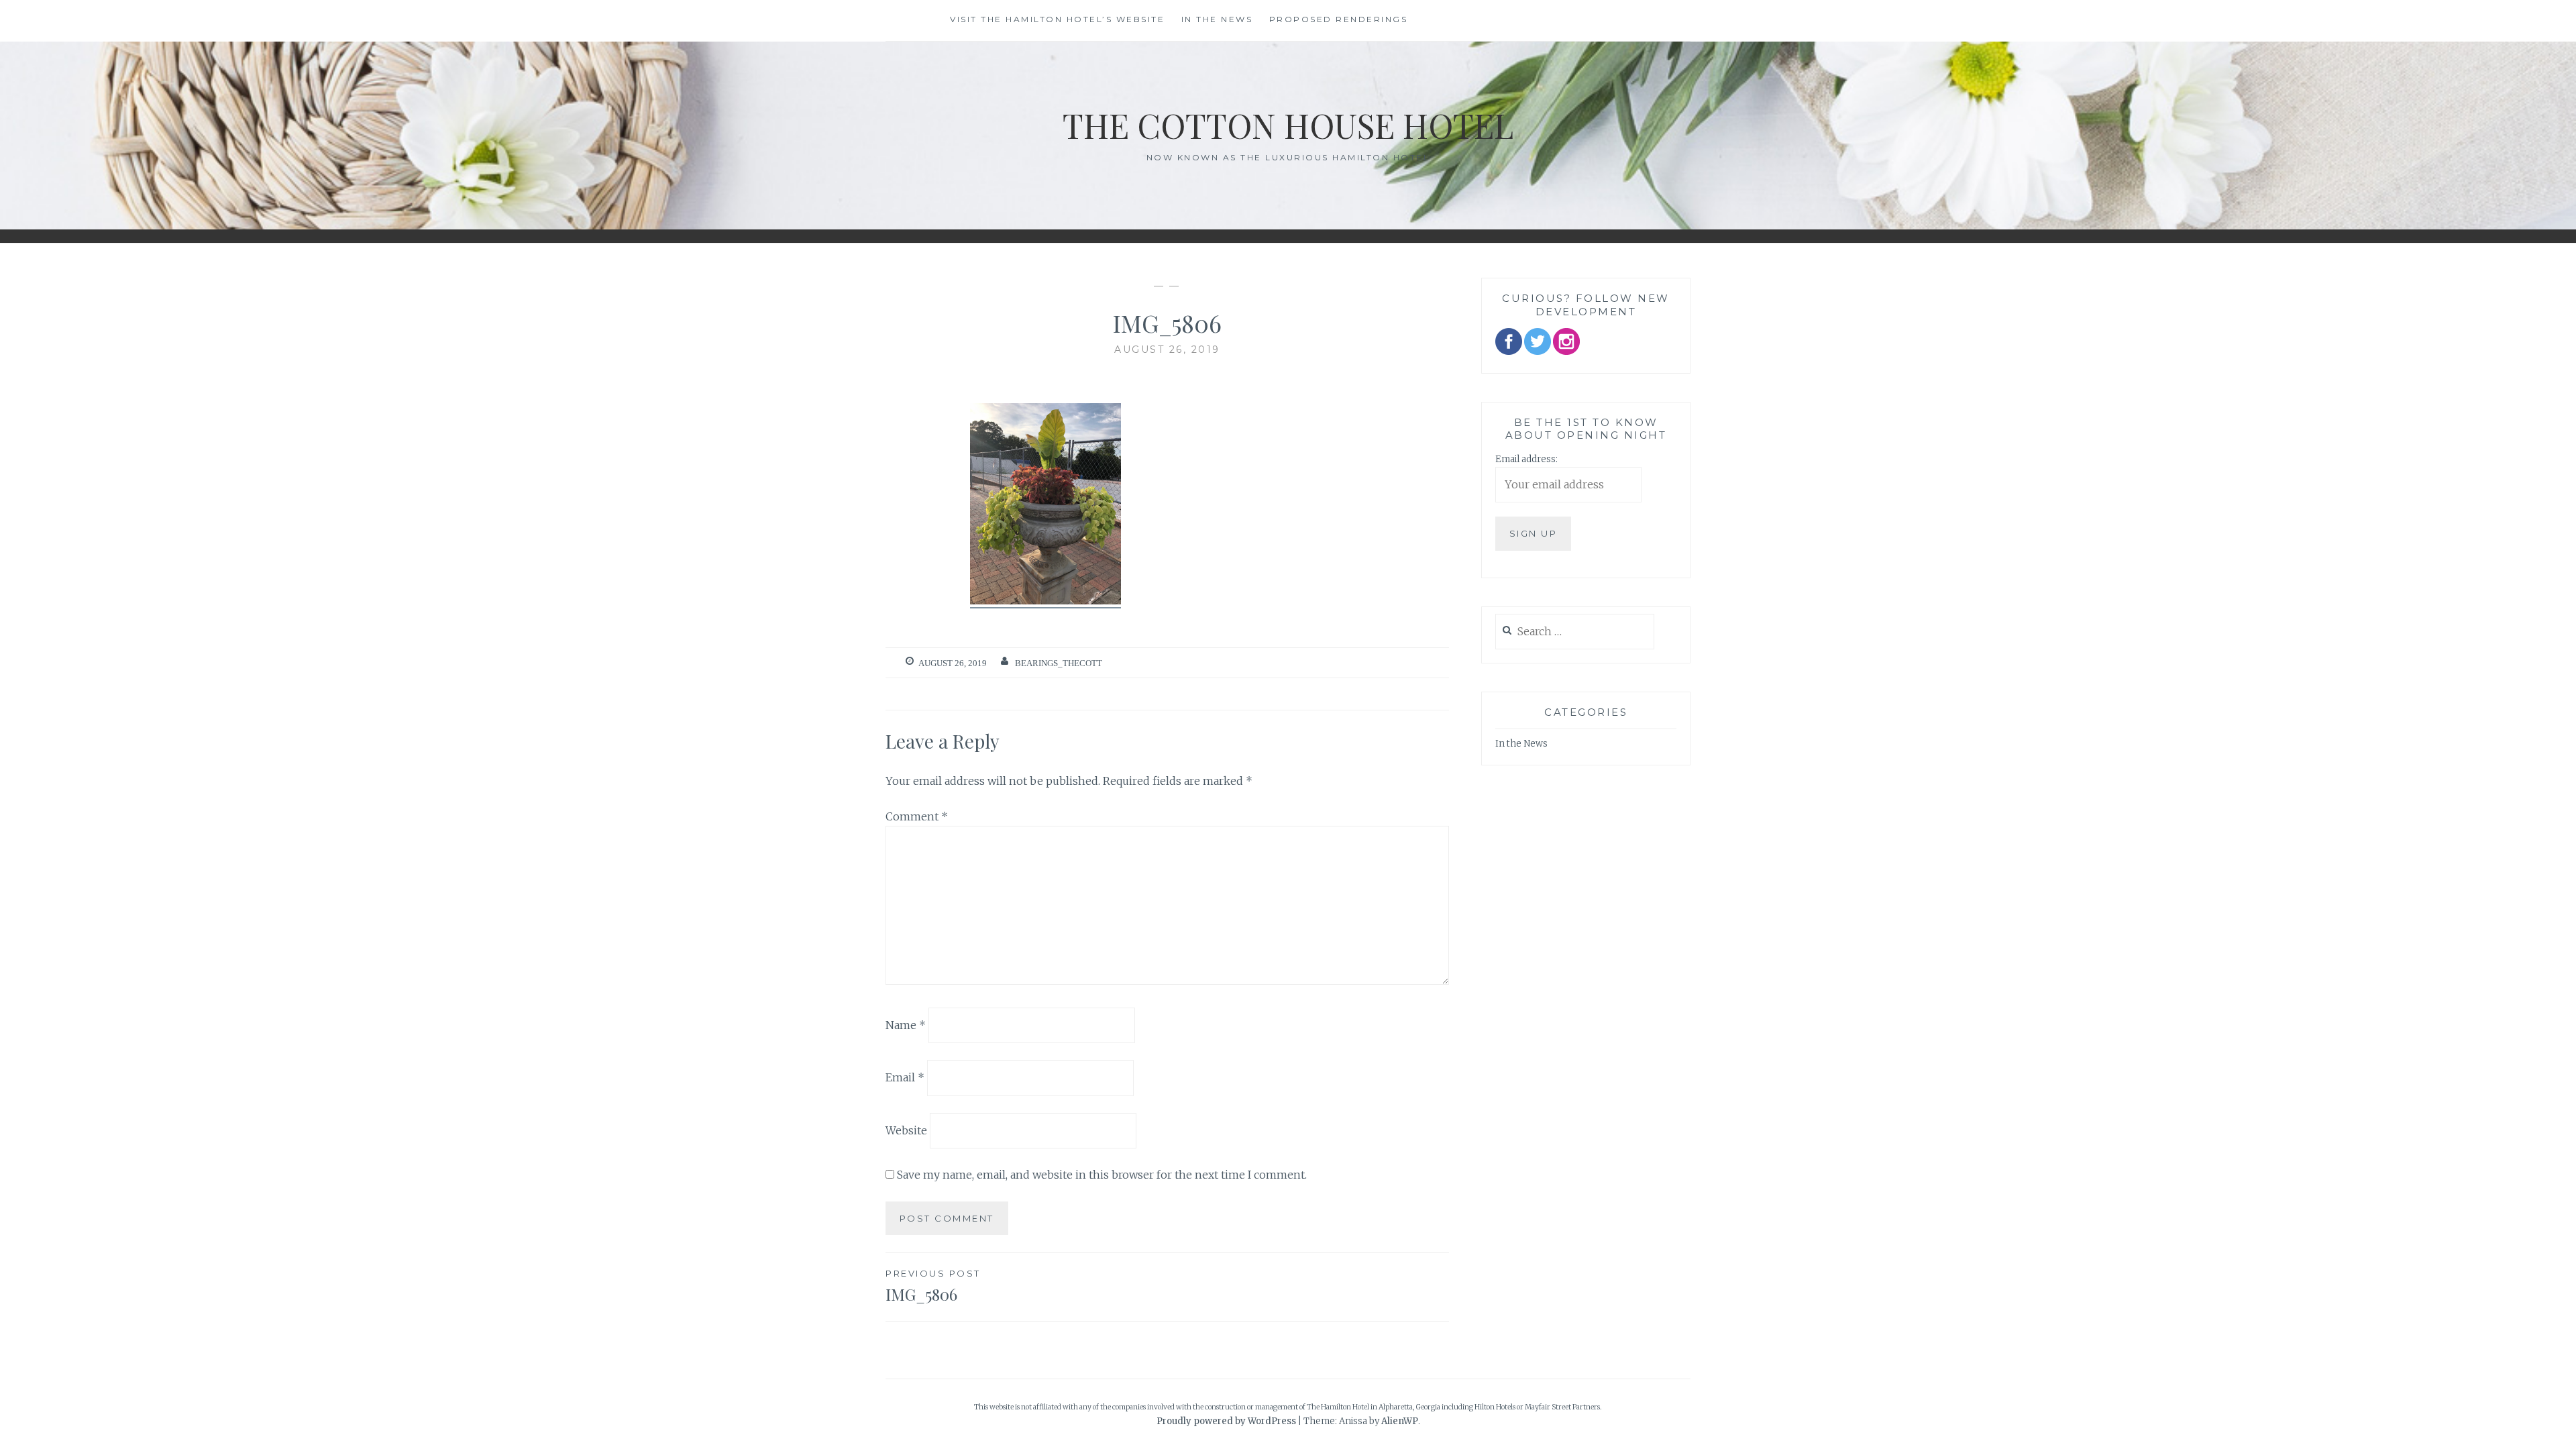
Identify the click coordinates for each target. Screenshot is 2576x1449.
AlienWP (1400, 1421)
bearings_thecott (1059, 663)
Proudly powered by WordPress (1226, 1421)
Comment (917, 816)
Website (906, 1130)
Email (905, 1077)
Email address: (1526, 459)
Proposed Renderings (1339, 19)
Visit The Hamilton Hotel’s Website (1057, 19)
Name (906, 1024)
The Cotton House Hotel (1288, 125)
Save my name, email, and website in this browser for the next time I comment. (1102, 1175)
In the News (1217, 19)
